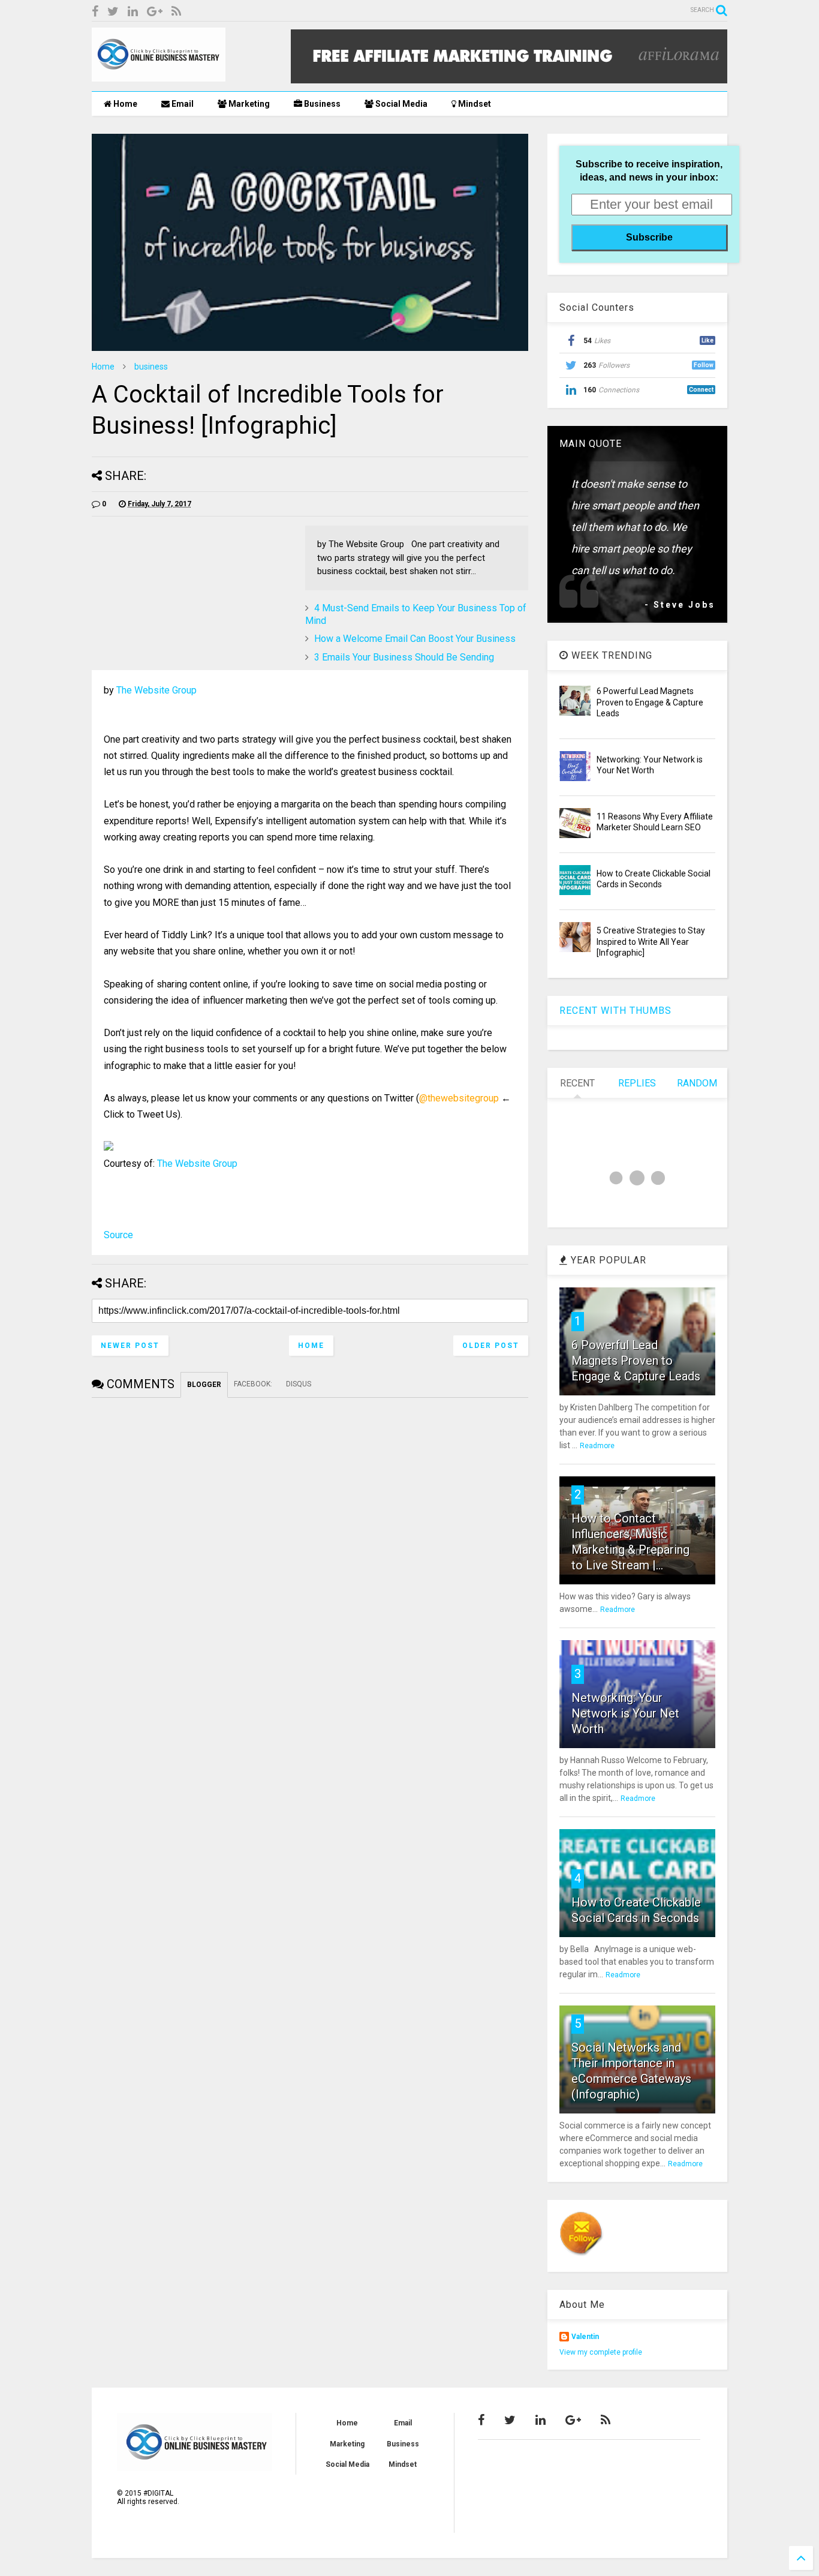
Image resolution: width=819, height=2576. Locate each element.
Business (321, 104)
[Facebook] (95, 12)
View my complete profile (601, 2352)
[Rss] (176, 12)
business (151, 367)
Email (182, 104)
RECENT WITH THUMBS (615, 1011)
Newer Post (130, 1346)
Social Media (401, 104)
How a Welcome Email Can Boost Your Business (415, 639)
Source (118, 1235)
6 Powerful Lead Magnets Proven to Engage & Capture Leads (650, 702)
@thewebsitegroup (459, 1098)
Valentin (585, 2337)
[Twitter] (113, 12)
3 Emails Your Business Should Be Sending (404, 657)
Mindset (474, 104)
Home (124, 104)
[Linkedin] (133, 12)
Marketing (248, 104)
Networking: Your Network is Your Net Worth (625, 1713)
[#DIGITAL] (159, 76)
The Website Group (156, 690)
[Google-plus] (155, 12)
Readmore (597, 1446)
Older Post (491, 1346)
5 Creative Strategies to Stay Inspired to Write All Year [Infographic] (651, 941)
